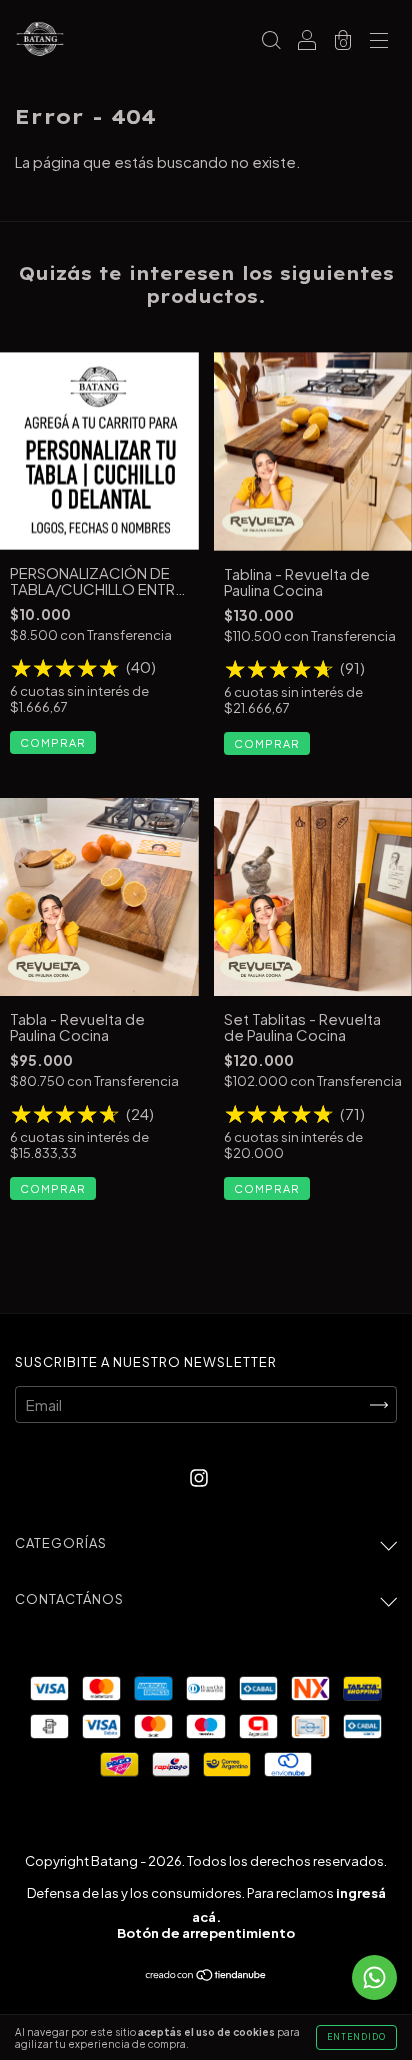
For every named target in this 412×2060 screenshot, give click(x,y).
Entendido (356, 2037)
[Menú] (379, 40)
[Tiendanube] (206, 1974)
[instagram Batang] (199, 1476)
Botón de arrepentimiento (206, 1933)
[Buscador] (271, 40)
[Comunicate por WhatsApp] (374, 1977)
